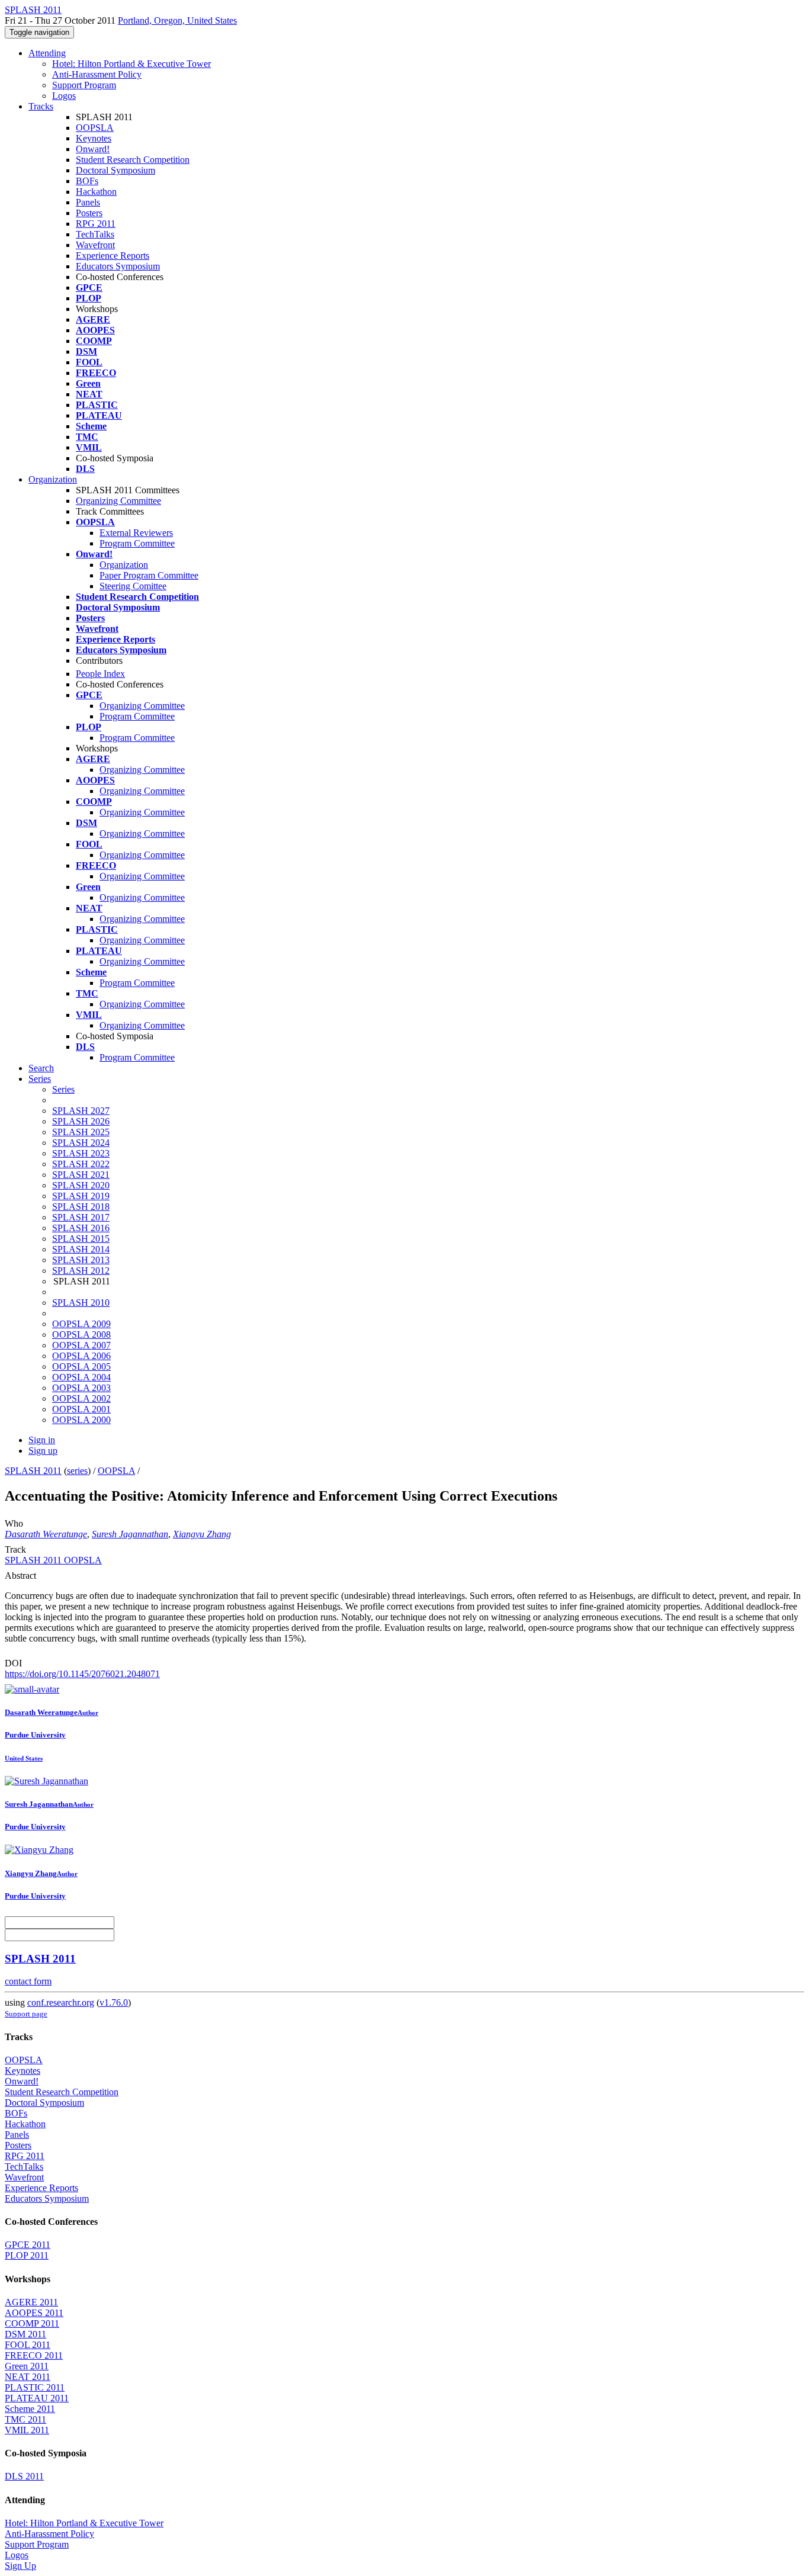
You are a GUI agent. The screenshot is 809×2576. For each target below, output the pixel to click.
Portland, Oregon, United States (177, 20)
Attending (47, 53)
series (77, 1471)
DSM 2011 (25, 2334)
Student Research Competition (133, 160)
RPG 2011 (96, 224)
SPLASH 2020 (81, 1185)
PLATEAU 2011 (37, 2398)
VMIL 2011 (27, 2430)
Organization (53, 479)
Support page (26, 2014)
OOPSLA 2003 (81, 1388)
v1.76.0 (114, 2002)
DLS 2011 (24, 2476)
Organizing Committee (118, 501)
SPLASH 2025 (81, 1132)
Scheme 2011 (30, 2409)
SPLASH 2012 (81, 1271)
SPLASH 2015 (81, 1239)
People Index (100, 674)
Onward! (93, 149)
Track (15, 1549)
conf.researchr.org (61, 2002)
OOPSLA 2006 (81, 1356)
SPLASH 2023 (81, 1153)
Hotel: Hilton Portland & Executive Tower (131, 64)
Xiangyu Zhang (202, 1534)
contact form (28, 1981)
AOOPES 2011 (34, 2313)
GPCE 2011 (28, 2245)
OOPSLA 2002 (81, 1398)
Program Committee (137, 543)
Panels (88, 202)
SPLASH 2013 (81, 1260)
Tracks (41, 106)
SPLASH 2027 (81, 1111)
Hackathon (96, 192)
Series (63, 1089)
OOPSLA (95, 128)
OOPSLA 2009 (81, 1324)
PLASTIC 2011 (35, 2387)
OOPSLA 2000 (81, 1420)
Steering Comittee (133, 586)
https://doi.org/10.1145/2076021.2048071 (82, 1674)
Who (14, 1523)
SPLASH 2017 (81, 1217)
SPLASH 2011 (33, 1471)
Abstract (20, 1576)
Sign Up (20, 2566)
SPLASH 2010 (81, 1303)
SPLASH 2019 (81, 1196)
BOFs (87, 181)
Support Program (84, 85)
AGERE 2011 (31, 2302)
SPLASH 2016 (81, 1228)
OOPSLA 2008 (81, 1334)
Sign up (43, 1451)
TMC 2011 (25, 2419)
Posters (89, 213)
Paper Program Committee (149, 575)
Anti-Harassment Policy (97, 74)
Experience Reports (113, 256)
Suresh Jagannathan (130, 1534)
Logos (64, 96)
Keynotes (94, 138)
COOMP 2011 (32, 2323)
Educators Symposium (118, 266)
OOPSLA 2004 (81, 1377)
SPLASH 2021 (81, 1175)
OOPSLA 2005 (81, 1366)
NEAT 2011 (28, 2377)
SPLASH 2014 (81, 1249)
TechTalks (95, 234)
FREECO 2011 (34, 2355)
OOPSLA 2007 (81, 1345)
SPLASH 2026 (81, 1121)
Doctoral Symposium (115, 170)
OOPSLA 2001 (81, 1409)
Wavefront (95, 245)
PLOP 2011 (27, 2255)
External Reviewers (136, 533)
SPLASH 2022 (81, 1164)
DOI (13, 1663)
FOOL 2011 (28, 2345)
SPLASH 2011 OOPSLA (53, 1560)
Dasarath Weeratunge (46, 1534)
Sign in (42, 1440)
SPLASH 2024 (81, 1143)
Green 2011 (27, 2366)
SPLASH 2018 (81, 1207)
